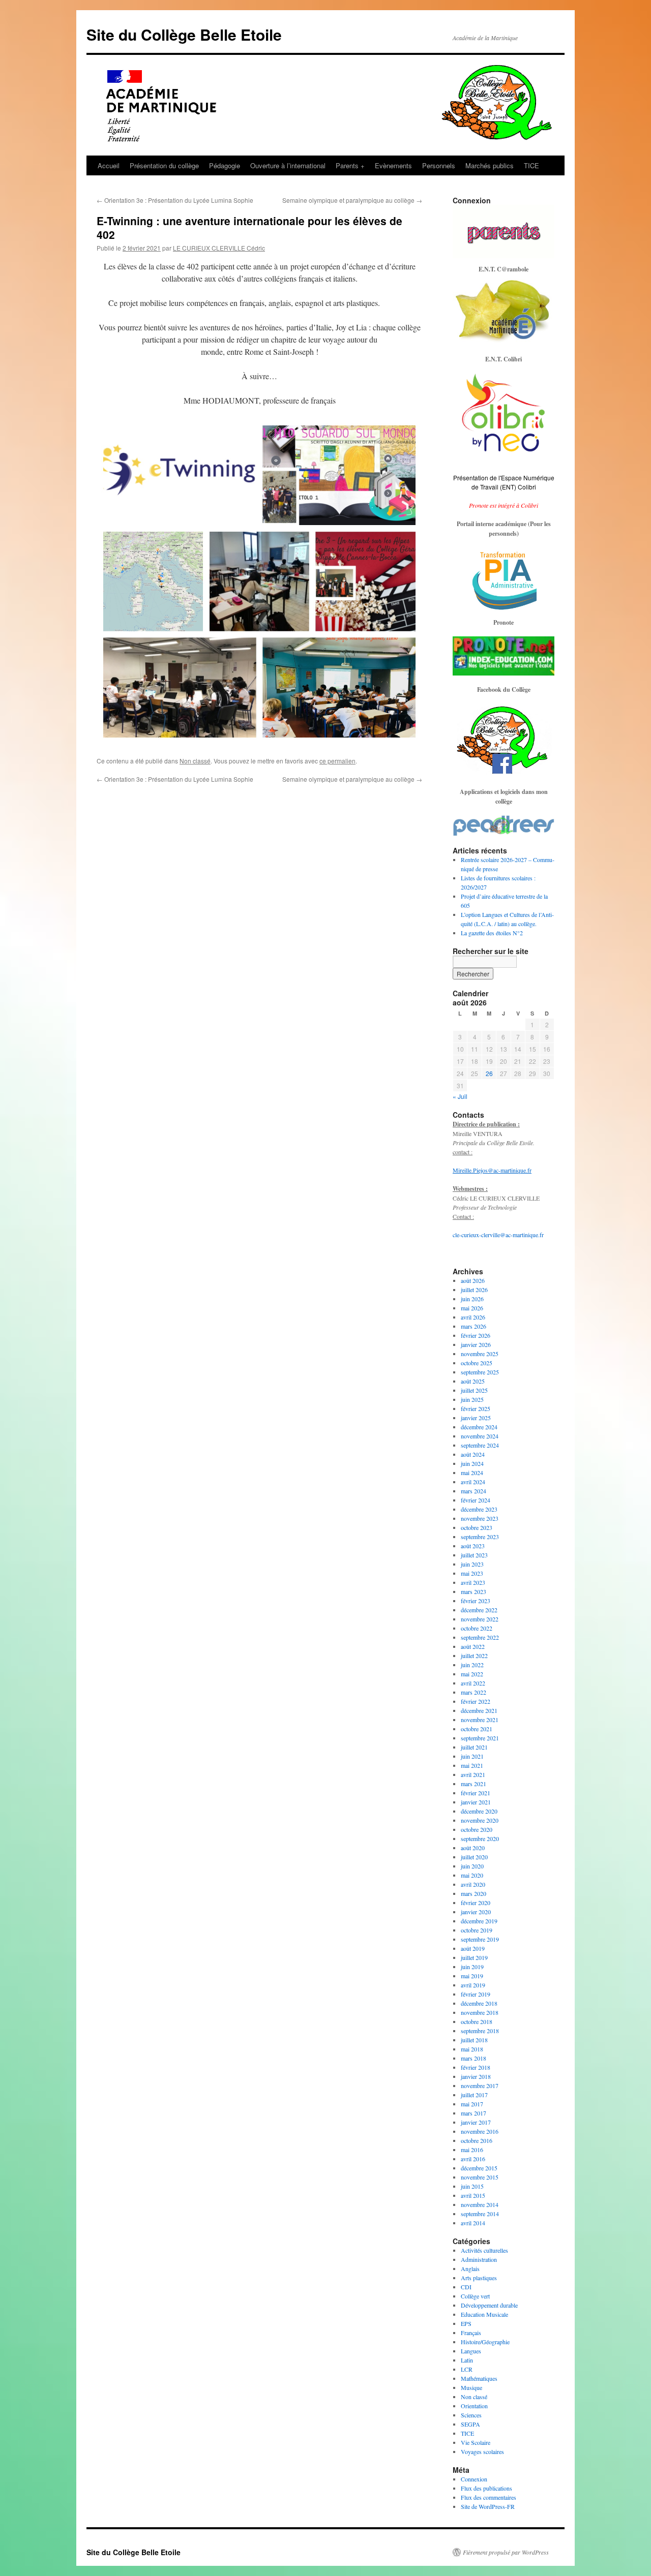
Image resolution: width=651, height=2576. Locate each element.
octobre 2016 (477, 2140)
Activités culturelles (484, 2250)
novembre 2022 (480, 1619)
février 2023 (476, 1601)
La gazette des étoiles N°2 (492, 933)
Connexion (474, 2479)
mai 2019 (472, 1976)
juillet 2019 (474, 1957)
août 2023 (473, 1546)
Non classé (195, 761)
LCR (467, 2369)
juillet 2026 (474, 1290)
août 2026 (473, 1280)
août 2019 (473, 1948)
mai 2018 (472, 2049)
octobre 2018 (477, 2021)
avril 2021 (473, 1774)
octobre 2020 (477, 1829)
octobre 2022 (477, 1628)
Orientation (474, 2406)
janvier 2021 (476, 1802)
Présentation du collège (164, 165)
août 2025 (473, 1381)
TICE (531, 165)
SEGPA (470, 2424)
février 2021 (476, 1793)
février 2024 (476, 1500)
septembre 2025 (480, 1372)
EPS (466, 2323)
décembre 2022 (479, 1610)
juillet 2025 (474, 1390)
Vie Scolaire (476, 2442)
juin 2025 (472, 1399)
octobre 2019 (477, 1930)
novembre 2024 (480, 1436)
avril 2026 (473, 1317)
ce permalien (337, 761)
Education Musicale (484, 2314)
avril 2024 (473, 1482)
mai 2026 (472, 1308)
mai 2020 (472, 1875)
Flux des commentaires (489, 2497)
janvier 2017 (476, 2122)
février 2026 (476, 1335)
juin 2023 (472, 1564)
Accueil (109, 165)
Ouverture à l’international (288, 165)
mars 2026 (474, 1326)
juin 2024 (472, 1463)
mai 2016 (472, 2150)
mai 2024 (472, 1473)
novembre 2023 (480, 1518)
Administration (479, 2259)
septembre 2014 (480, 2214)
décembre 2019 (479, 1921)
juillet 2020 (474, 1857)
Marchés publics (490, 165)
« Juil (460, 1096)
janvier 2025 (476, 1418)
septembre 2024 (480, 1445)
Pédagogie (225, 165)
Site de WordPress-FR (488, 2506)
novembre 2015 (480, 2177)
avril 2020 (473, 1884)
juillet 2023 (474, 1555)
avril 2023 (473, 1582)
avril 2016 (473, 2159)
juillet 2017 (474, 2095)
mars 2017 (474, 2113)
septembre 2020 (480, 1838)
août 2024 (473, 1454)
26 (489, 1073)
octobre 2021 (477, 1729)
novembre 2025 (480, 1354)
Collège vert (475, 2296)
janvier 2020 (476, 1912)
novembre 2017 (480, 2086)
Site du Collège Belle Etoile (184, 34)
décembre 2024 (479, 1427)
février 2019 (476, 1994)
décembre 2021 (479, 1710)
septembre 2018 (480, 2031)
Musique (471, 2387)
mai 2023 (472, 1573)
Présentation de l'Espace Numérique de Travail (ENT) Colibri (504, 482)
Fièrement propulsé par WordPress (506, 2552)
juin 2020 (472, 1866)
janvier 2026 (476, 1344)
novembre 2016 (480, 2131)
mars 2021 (474, 1784)
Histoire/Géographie (485, 2342)
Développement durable (489, 2305)
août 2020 (473, 1848)
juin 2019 (472, 1967)
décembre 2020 (479, 1811)
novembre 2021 (480, 1720)
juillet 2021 (474, 1747)
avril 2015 (473, 2195)
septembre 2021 (480, 1738)
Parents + (350, 165)
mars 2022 (474, 1692)
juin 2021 (472, 1756)
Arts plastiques (479, 2278)
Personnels (439, 165)
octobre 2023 (477, 1527)
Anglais (470, 2268)
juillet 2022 (474, 1655)
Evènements (393, 165)
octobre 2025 (477, 1363)
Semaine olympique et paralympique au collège (352, 200)
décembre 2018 (479, 2003)
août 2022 (473, 1646)
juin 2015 (472, 2186)
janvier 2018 (476, 2076)
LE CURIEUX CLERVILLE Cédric (219, 248)
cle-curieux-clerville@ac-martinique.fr (498, 1235)
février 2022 (476, 1701)
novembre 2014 (480, 2204)
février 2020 (476, 1903)
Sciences (471, 2415)
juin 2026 (472, 1299)
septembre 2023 (480, 1537)
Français (471, 2333)
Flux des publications (486, 2488)
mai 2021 (472, 1765)
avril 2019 (473, 1985)
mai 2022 (472, 1674)
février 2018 (476, 2067)
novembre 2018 (480, 2012)
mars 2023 (474, 1591)
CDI (466, 2287)
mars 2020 (474, 1893)
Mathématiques (479, 2378)
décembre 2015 (479, 2168)
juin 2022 (472, 1665)
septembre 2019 (480, 1939)
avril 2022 (473, 1683)
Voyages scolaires (482, 2451)
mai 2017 (472, 2104)
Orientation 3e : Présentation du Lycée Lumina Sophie (175, 200)
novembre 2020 (480, 1820)
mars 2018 (474, 2058)
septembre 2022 (480, 1637)
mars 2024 (474, 1491)
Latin (467, 2360)
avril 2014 (473, 2223)
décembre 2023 (479, 1509)
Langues (471, 2351)
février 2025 (476, 1408)
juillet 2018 (474, 2040)
